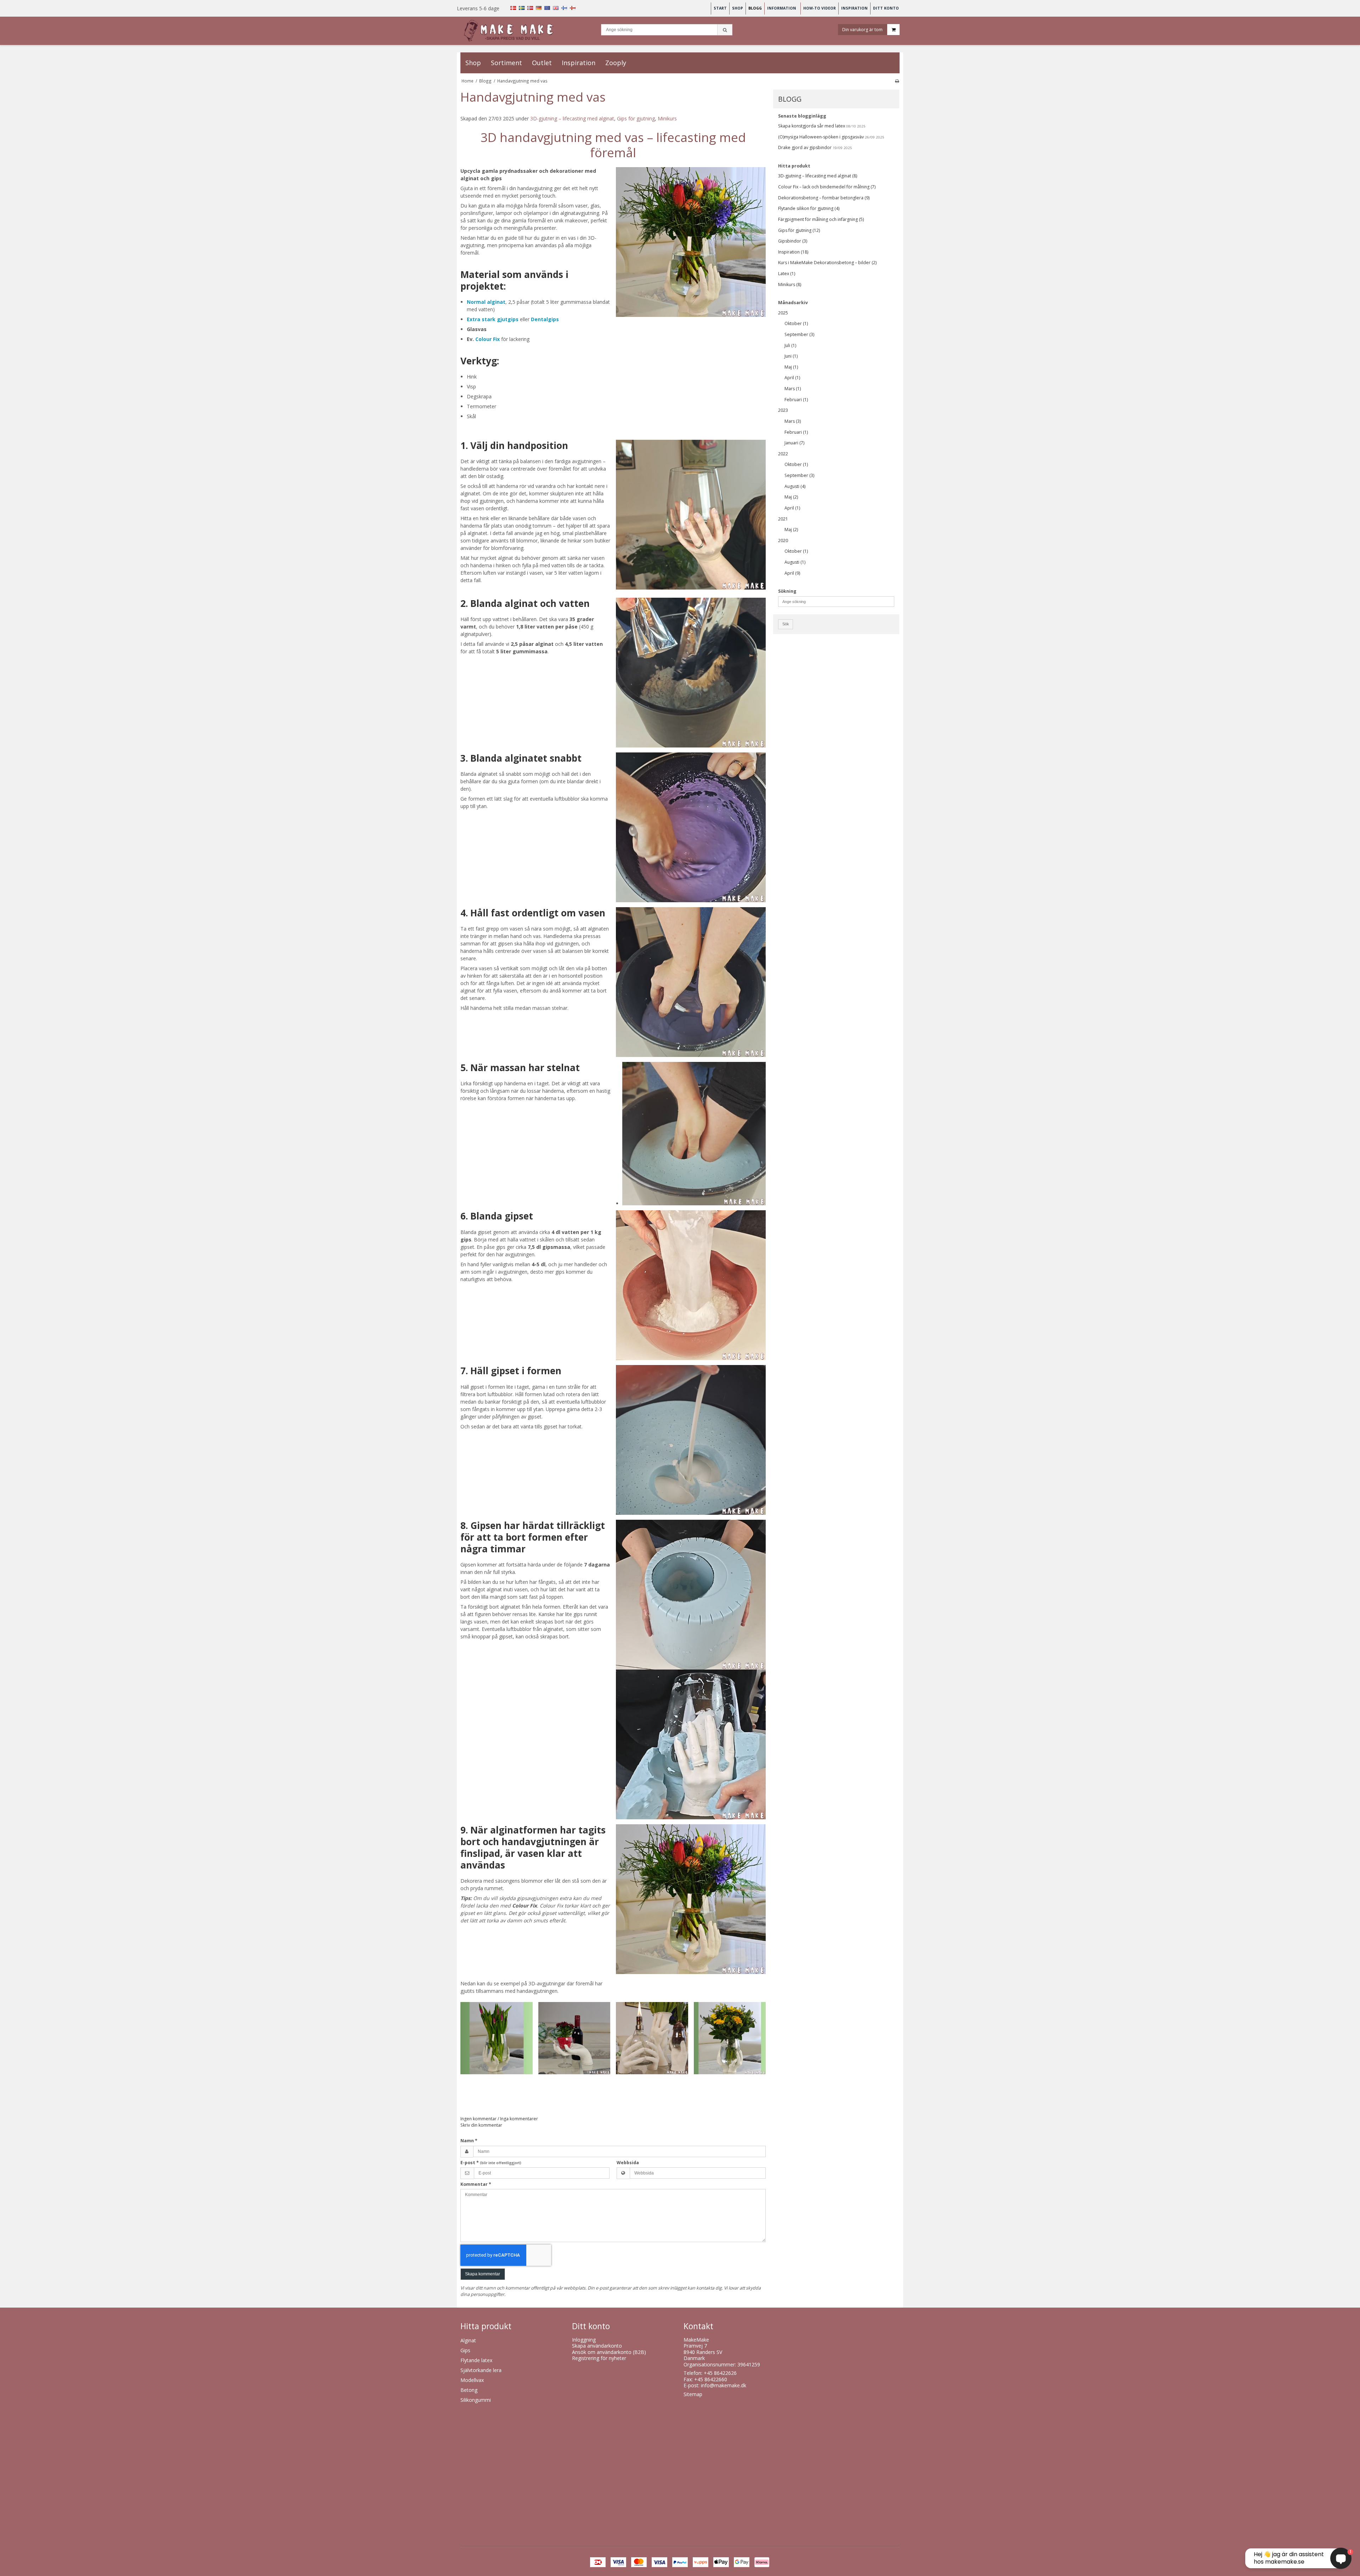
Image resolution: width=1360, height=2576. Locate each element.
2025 (783, 313)
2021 (783, 519)
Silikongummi (476, 2400)
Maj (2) (791, 497)
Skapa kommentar (483, 2274)
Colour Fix (488, 339)
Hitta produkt (794, 166)
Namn (469, 2141)
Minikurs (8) (790, 285)
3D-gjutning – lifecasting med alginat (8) (818, 176)
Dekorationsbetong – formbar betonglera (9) (824, 198)
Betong (469, 2390)
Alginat (468, 2340)
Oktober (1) (796, 323)
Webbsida (628, 2163)
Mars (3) (793, 421)
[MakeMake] (513, 31)
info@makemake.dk (724, 2385)
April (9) (792, 573)
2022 (783, 454)
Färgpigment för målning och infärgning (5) (821, 219)
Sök (786, 624)
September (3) (799, 334)
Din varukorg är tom (862, 29)
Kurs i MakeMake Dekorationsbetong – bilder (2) (827, 263)
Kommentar (476, 2184)
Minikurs (667, 118)
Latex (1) (787, 274)
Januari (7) (794, 443)
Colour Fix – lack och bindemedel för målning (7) (827, 187)
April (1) (792, 378)
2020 (783, 541)
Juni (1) (791, 356)
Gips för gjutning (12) (799, 230)
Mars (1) (793, 389)
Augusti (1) (795, 562)
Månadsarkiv (793, 303)
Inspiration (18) (793, 252)
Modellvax (472, 2380)
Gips (465, 2350)
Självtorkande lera (481, 2370)
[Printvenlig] (897, 81)
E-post (491, 2163)
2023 (783, 410)
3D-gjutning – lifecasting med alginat (572, 118)
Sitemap (693, 2394)
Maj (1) (791, 367)
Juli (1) (790, 345)
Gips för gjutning (636, 118)
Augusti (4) (795, 486)
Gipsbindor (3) (793, 241)
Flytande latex (476, 2360)
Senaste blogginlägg (802, 116)
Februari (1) (796, 400)
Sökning (787, 591)
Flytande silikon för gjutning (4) (809, 208)
